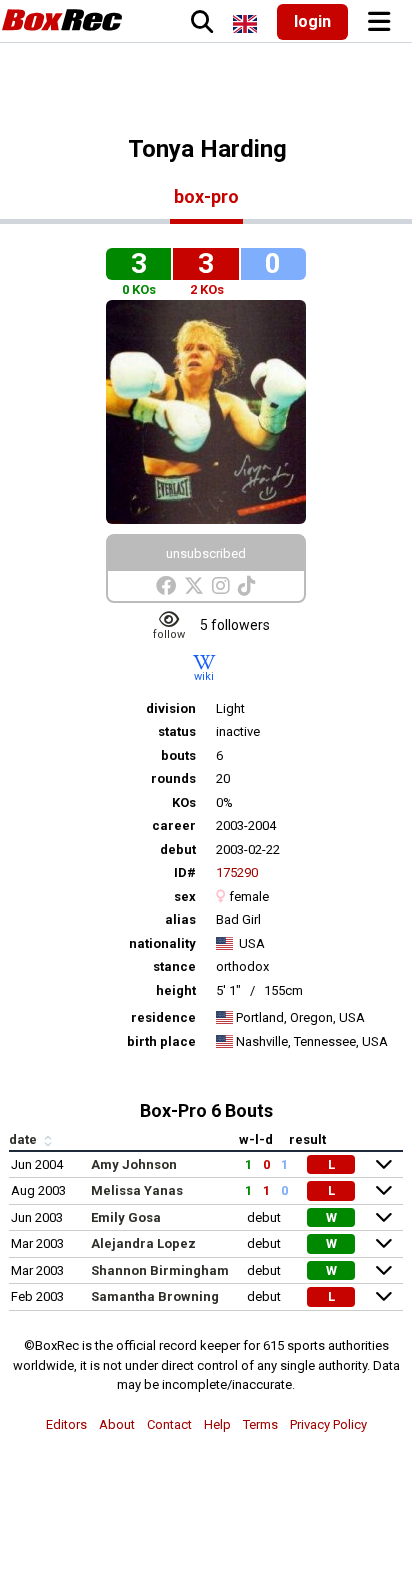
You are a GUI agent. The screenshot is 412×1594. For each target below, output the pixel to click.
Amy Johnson (134, 1164)
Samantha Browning (155, 1296)
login (312, 21)
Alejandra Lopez (143, 1243)
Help (217, 1424)
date (24, 1139)
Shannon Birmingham (160, 1270)
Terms (260, 1424)
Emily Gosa (126, 1217)
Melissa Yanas (137, 1190)
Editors (66, 1424)
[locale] (245, 24)
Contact (169, 1424)
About (117, 1424)
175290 (237, 872)
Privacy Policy (328, 1424)
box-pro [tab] (206, 196)
